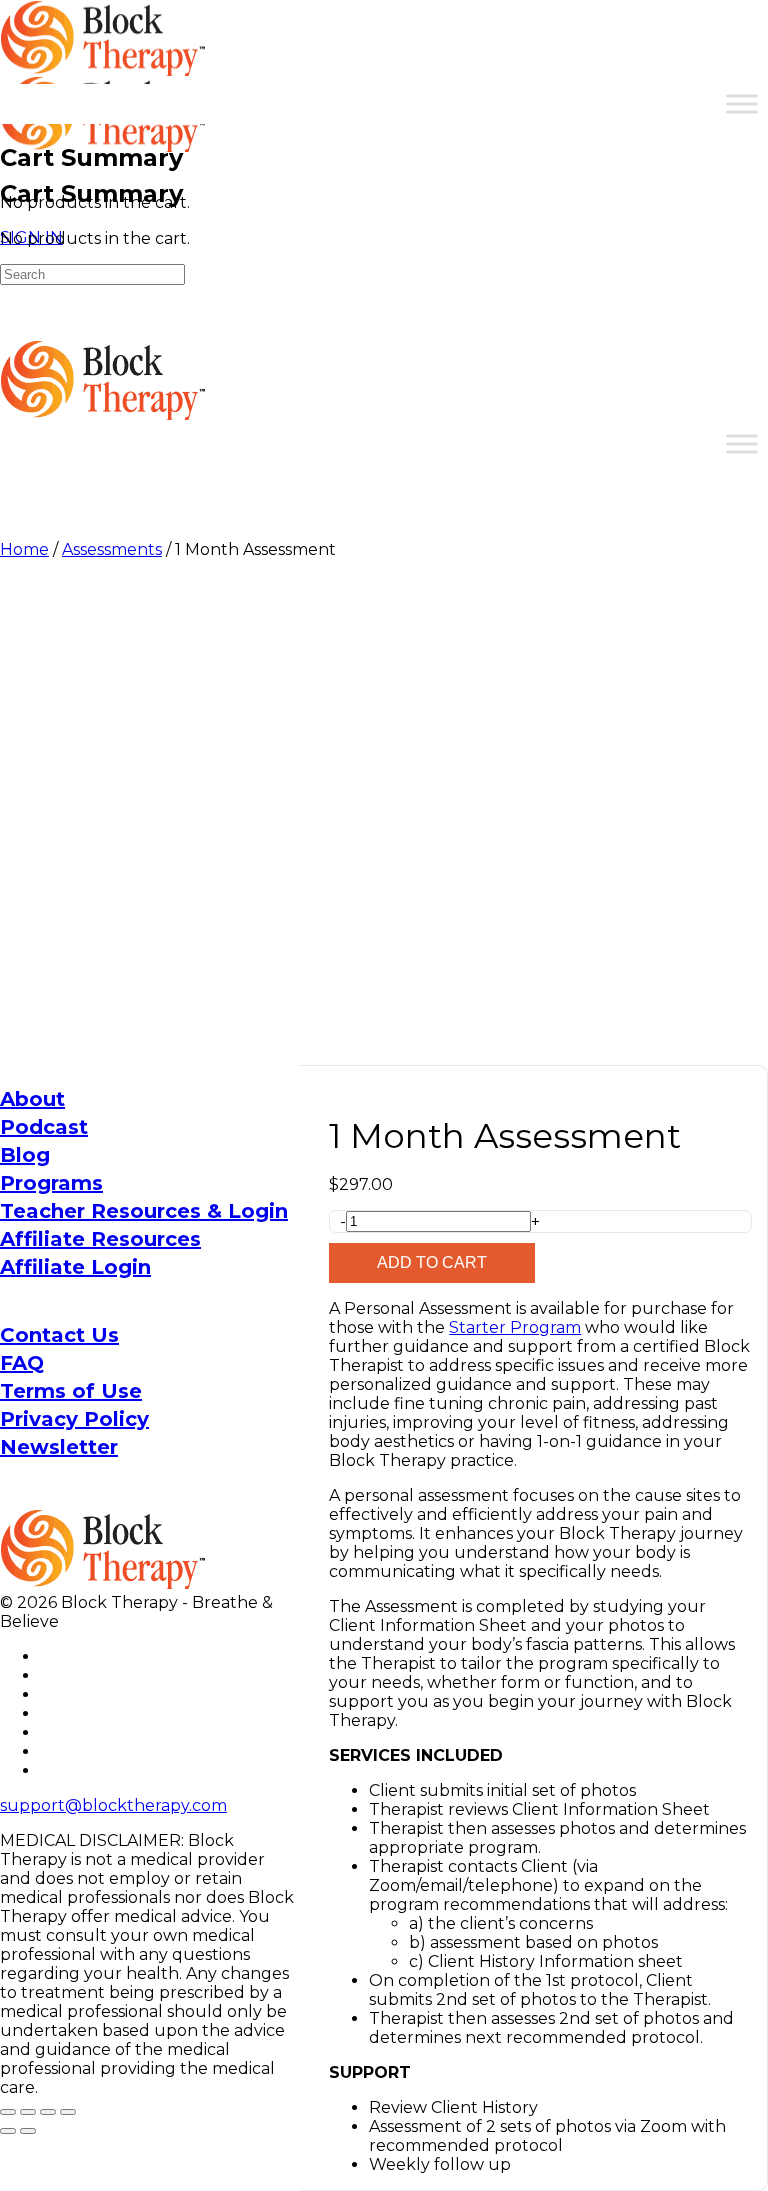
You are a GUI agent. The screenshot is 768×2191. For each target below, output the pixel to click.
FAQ (22, 1363)
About (32, 1099)
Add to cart (432, 1262)
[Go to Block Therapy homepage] (105, 65)
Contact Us (59, 1335)
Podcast (44, 1127)
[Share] (48, 2112)
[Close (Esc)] (68, 2112)
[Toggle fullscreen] (28, 2112)
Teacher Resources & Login (144, 1211)
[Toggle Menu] (742, 103)
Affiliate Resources (100, 1239)
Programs (51, 1183)
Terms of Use (71, 1391)
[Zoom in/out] (8, 2112)
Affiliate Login (75, 1267)
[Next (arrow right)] (28, 2131)
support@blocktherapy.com (113, 1805)
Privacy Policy (74, 1419)
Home (24, 549)
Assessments (112, 549)
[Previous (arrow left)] (8, 2131)
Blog (25, 1155)
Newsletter (59, 1447)
